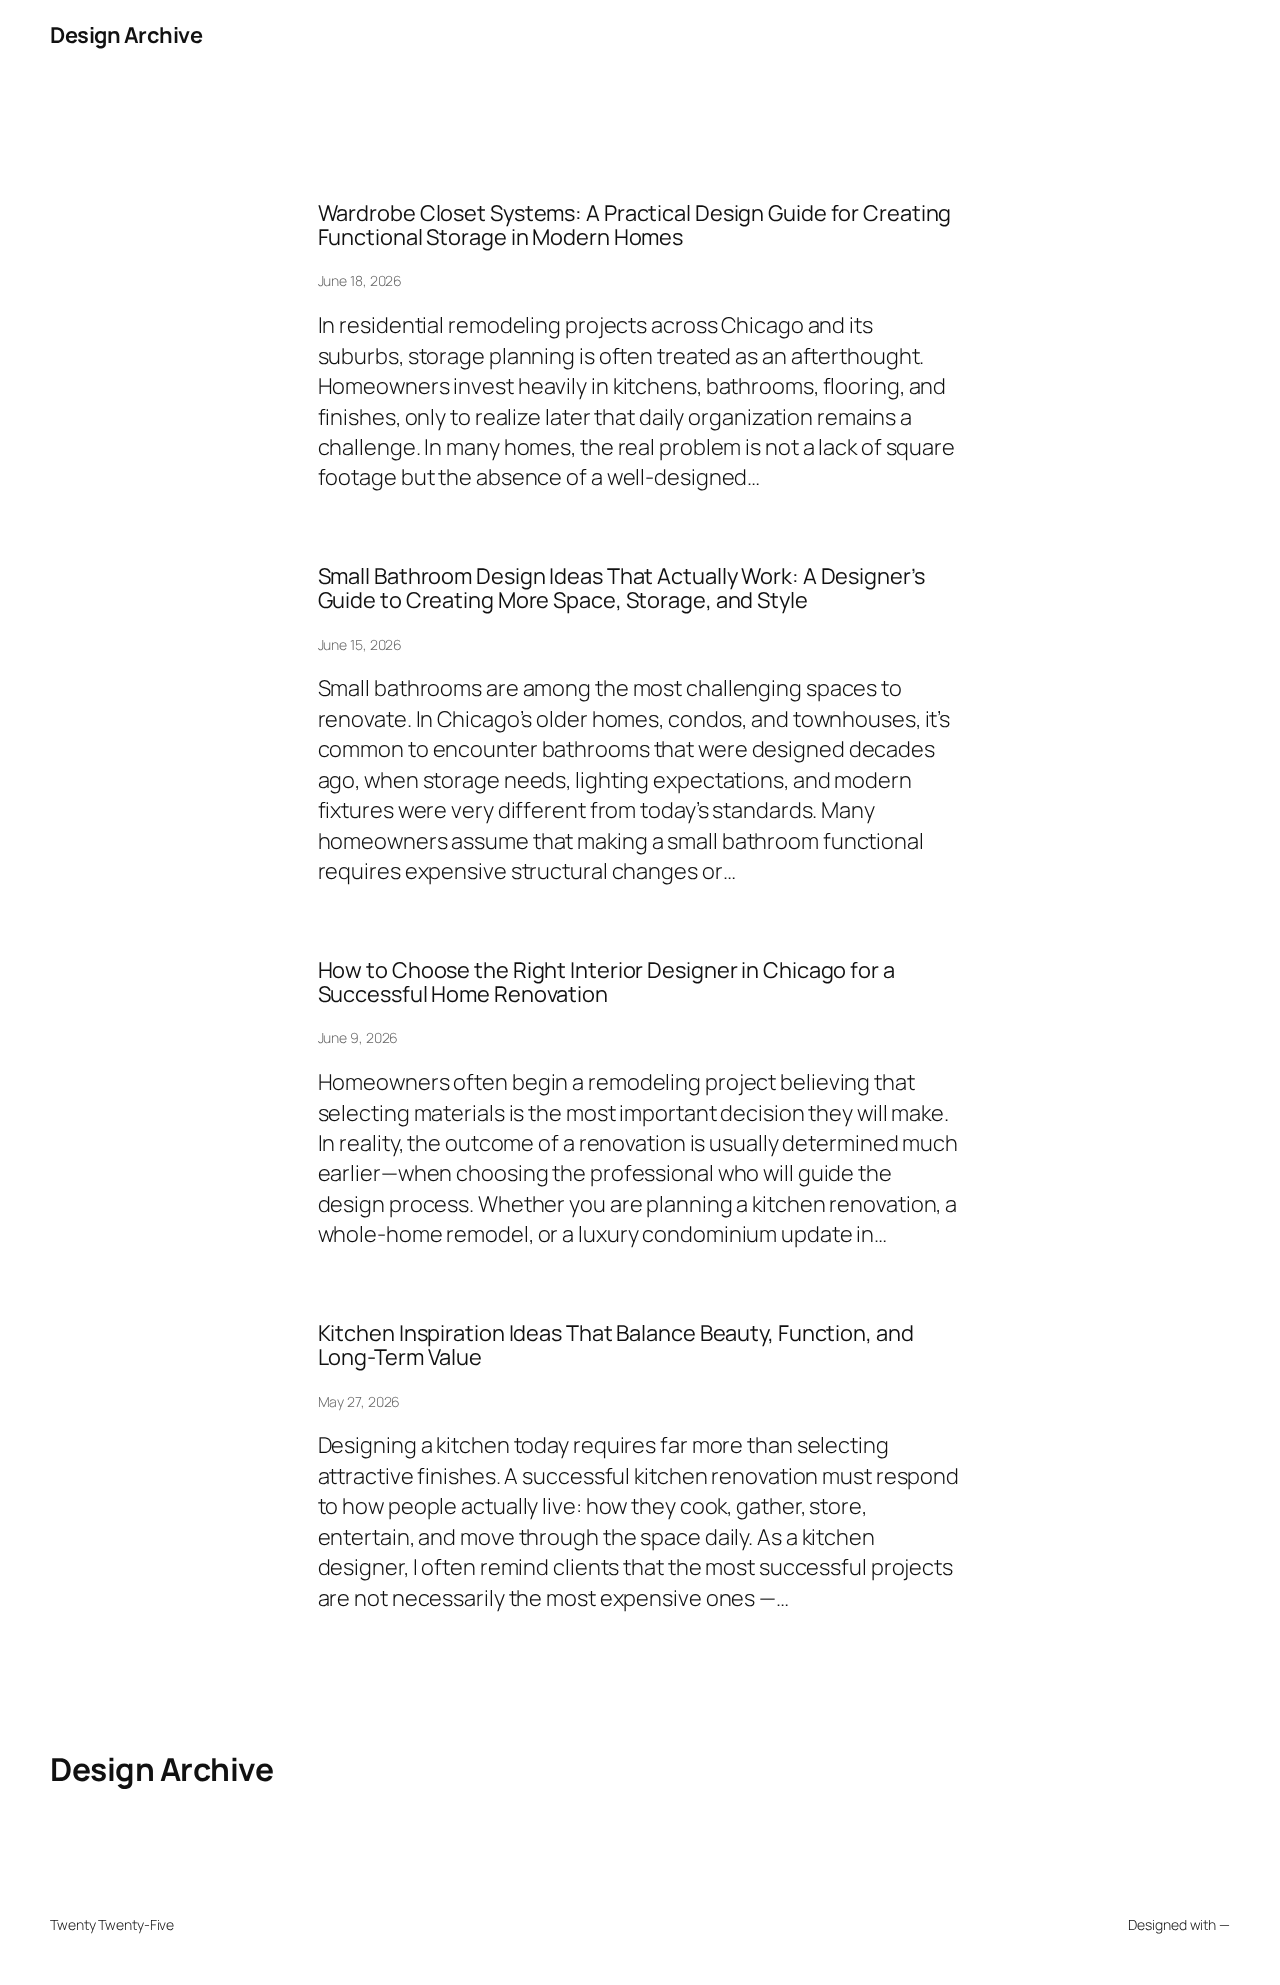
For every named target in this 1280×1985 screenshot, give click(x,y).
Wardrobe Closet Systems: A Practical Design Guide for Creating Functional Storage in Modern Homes (635, 225)
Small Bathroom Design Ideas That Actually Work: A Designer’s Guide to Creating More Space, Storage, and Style (621, 588)
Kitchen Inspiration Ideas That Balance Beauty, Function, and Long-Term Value (616, 1345)
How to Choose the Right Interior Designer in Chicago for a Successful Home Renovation (606, 982)
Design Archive (126, 35)
